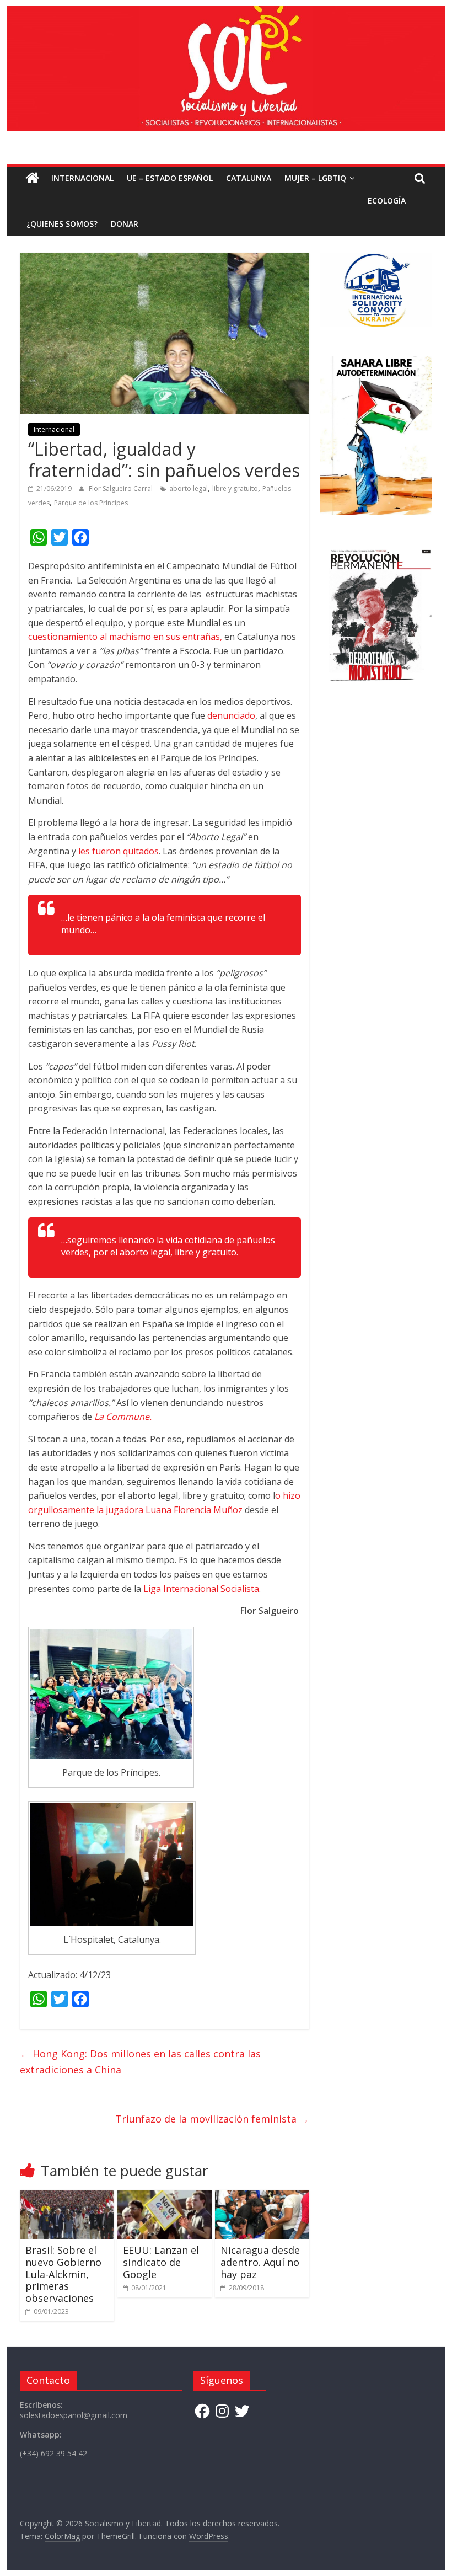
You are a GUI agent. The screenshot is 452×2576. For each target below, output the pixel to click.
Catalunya (249, 178)
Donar (125, 224)
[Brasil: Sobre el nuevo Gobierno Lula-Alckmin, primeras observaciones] (67, 2196)
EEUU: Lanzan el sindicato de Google (161, 2262)
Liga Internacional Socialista (201, 1589)
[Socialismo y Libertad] (226, 12)
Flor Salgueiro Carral (122, 488)
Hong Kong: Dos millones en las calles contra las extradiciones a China (140, 2062)
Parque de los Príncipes (91, 503)
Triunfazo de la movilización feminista (212, 2119)
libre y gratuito (235, 488)
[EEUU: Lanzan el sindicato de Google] (165, 2196)
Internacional (82, 178)
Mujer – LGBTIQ (315, 178)
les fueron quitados (119, 851)
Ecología (387, 201)
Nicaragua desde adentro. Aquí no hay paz (260, 2262)
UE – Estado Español (170, 178)
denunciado (231, 715)
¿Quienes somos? (62, 224)
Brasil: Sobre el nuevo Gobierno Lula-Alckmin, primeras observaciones (63, 2274)
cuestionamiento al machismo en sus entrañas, (125, 637)
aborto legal (189, 488)
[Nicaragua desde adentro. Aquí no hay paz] (262, 2196)
